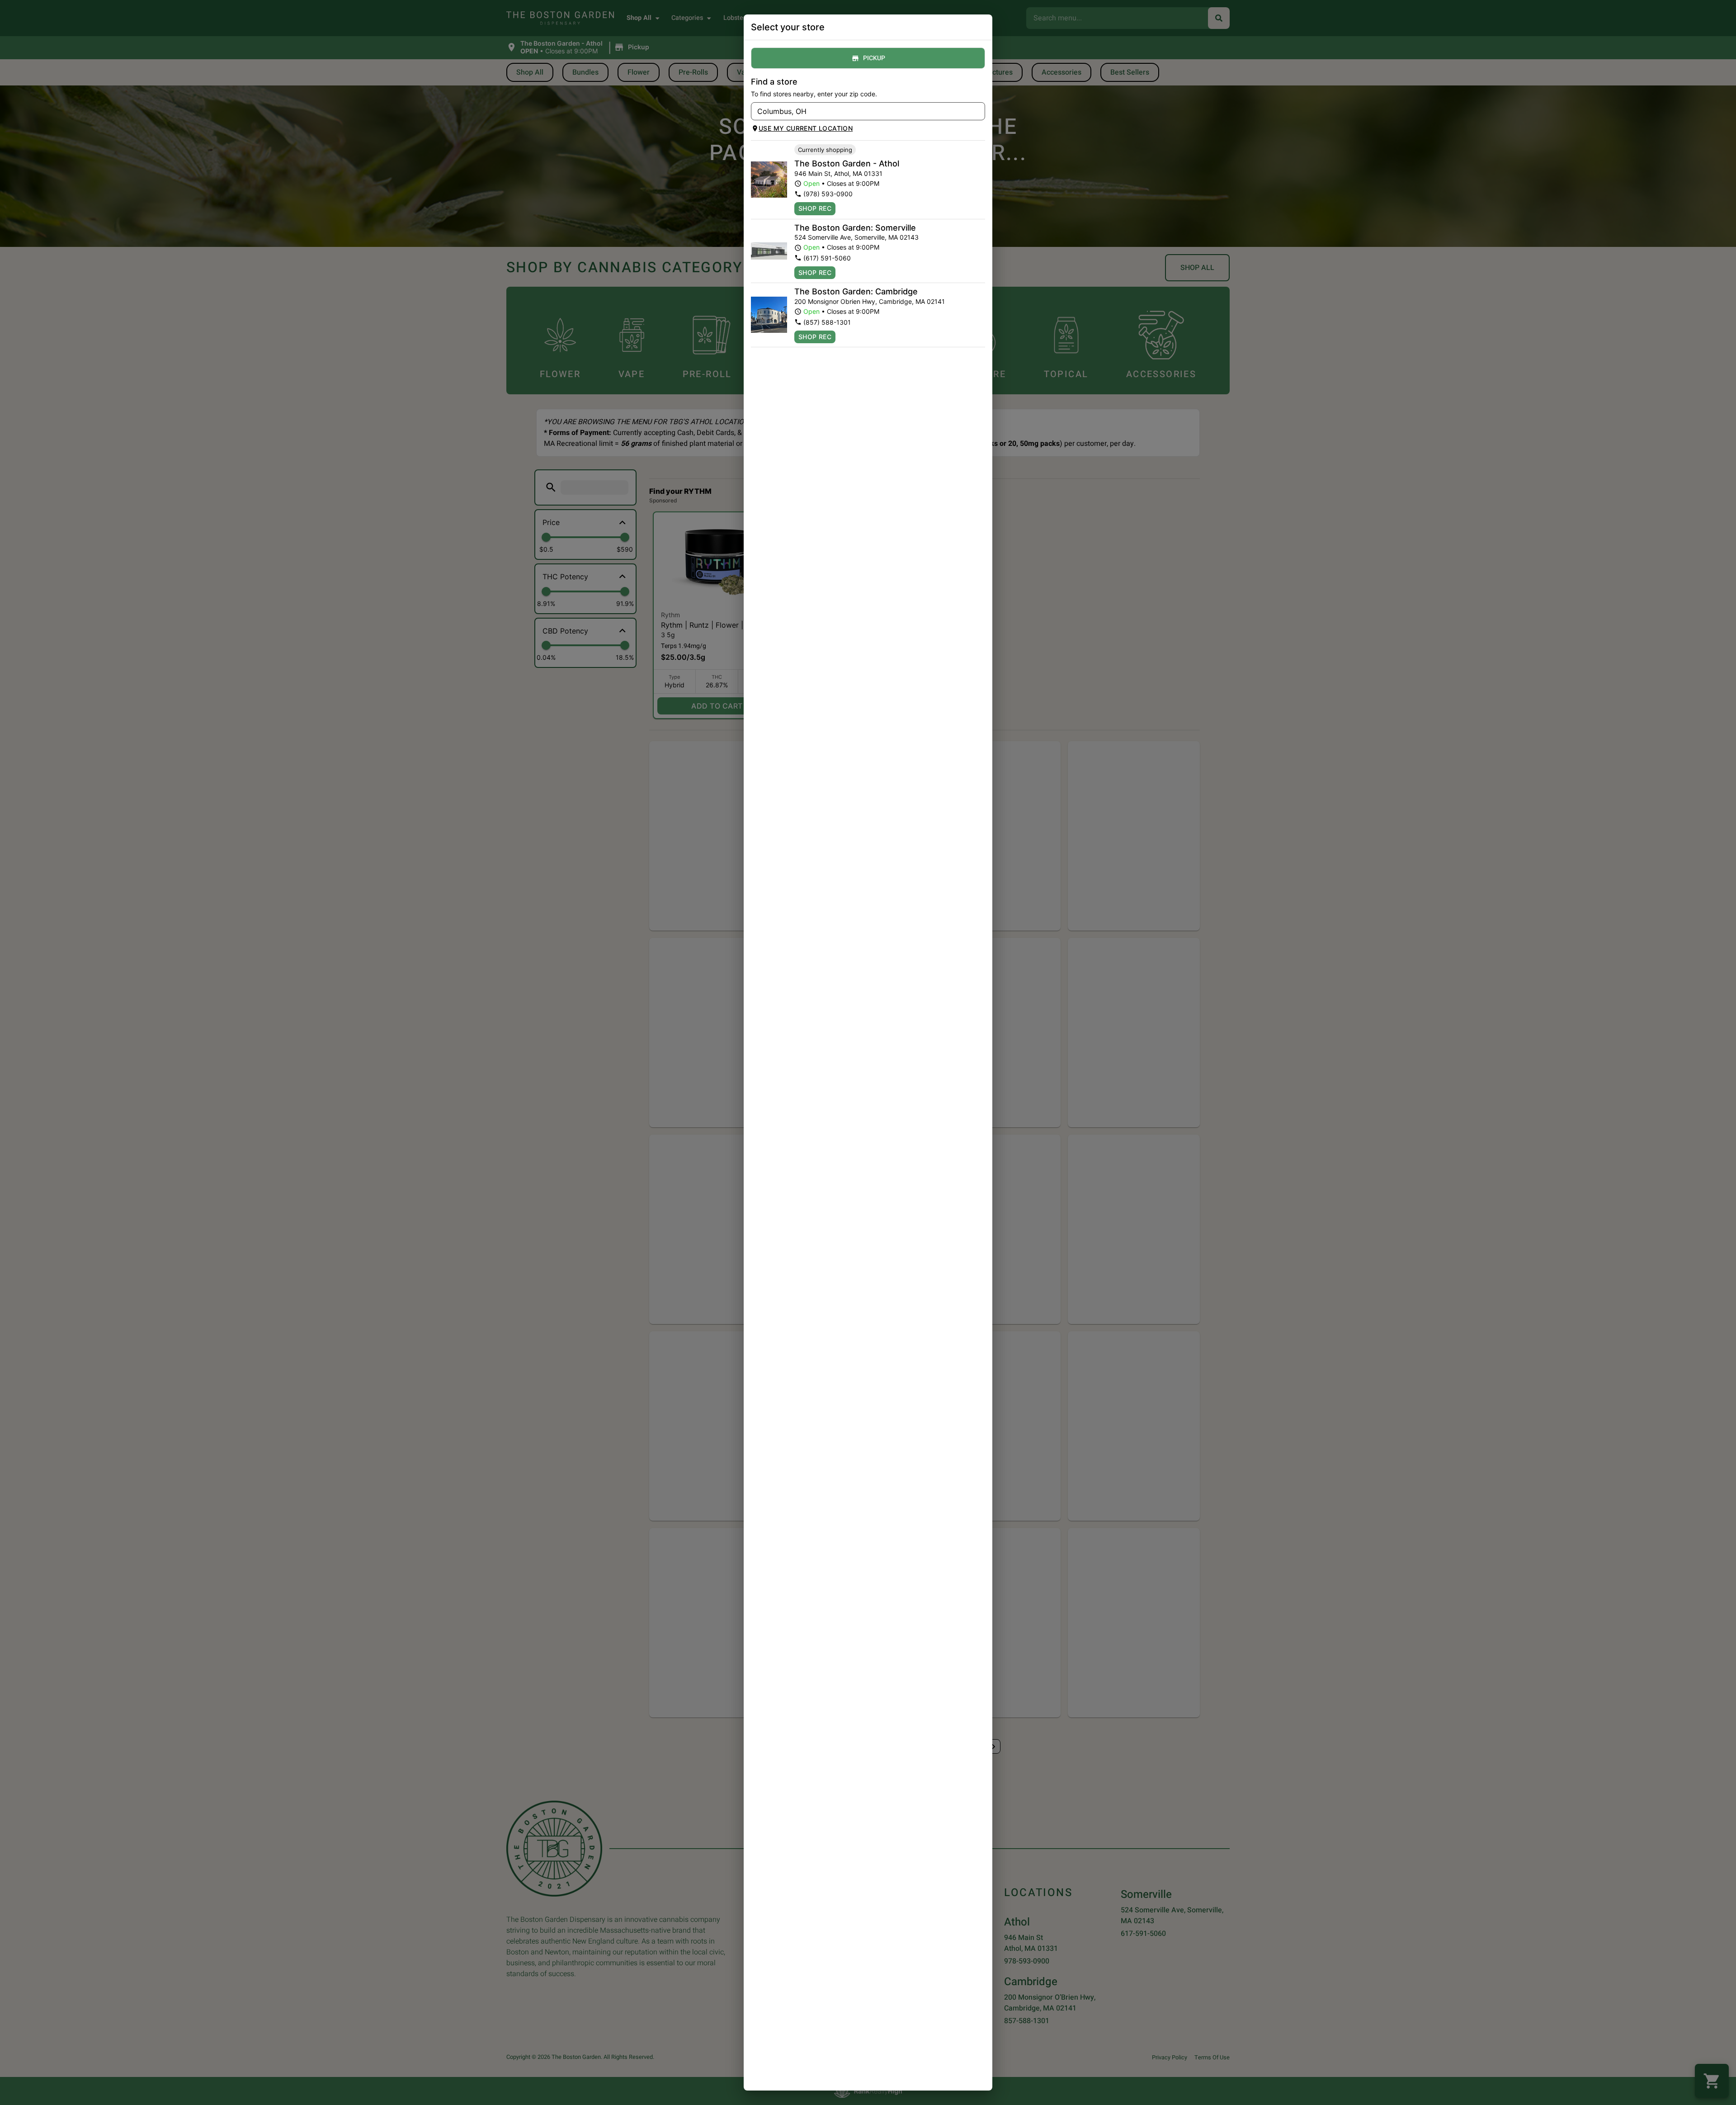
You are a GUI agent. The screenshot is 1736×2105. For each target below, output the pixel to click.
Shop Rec (815, 208)
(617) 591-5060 (827, 258)
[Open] (978, 112)
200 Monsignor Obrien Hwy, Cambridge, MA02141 (870, 301)
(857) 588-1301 (827, 322)
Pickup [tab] (874, 58)
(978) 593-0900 (828, 194)
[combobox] (861, 111)
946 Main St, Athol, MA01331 (838, 173)
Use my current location (806, 128)
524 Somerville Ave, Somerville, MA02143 (856, 237)
